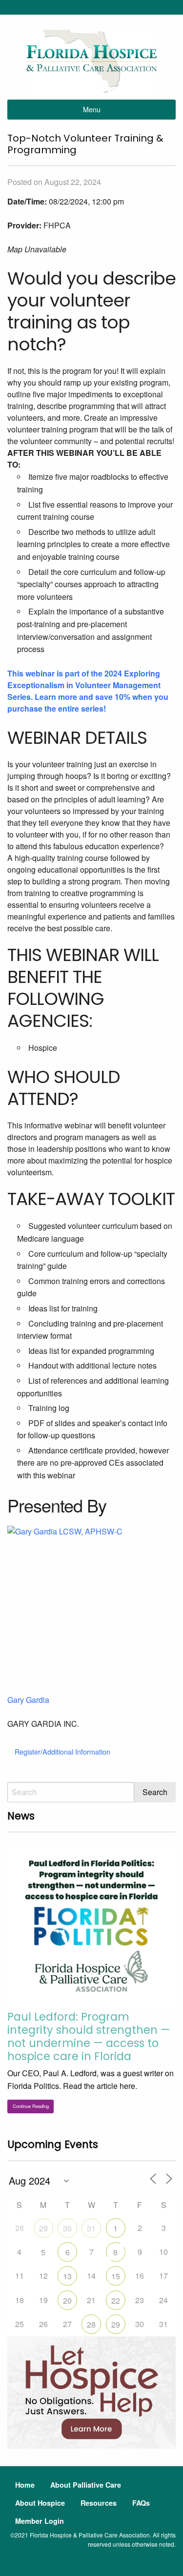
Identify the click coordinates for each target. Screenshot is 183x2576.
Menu (92, 109)
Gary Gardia (28, 1700)
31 (91, 2228)
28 (91, 2324)
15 (116, 2276)
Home (25, 2485)
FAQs (141, 2503)
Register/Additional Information (62, 1751)
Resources (99, 2503)
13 (67, 2276)
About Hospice (40, 2503)
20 (67, 2300)
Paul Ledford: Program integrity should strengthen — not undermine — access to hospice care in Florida (89, 2036)
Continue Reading (31, 2106)
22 (116, 2300)
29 (43, 2228)
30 (67, 2228)
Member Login (40, 2521)
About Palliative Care (86, 2485)
